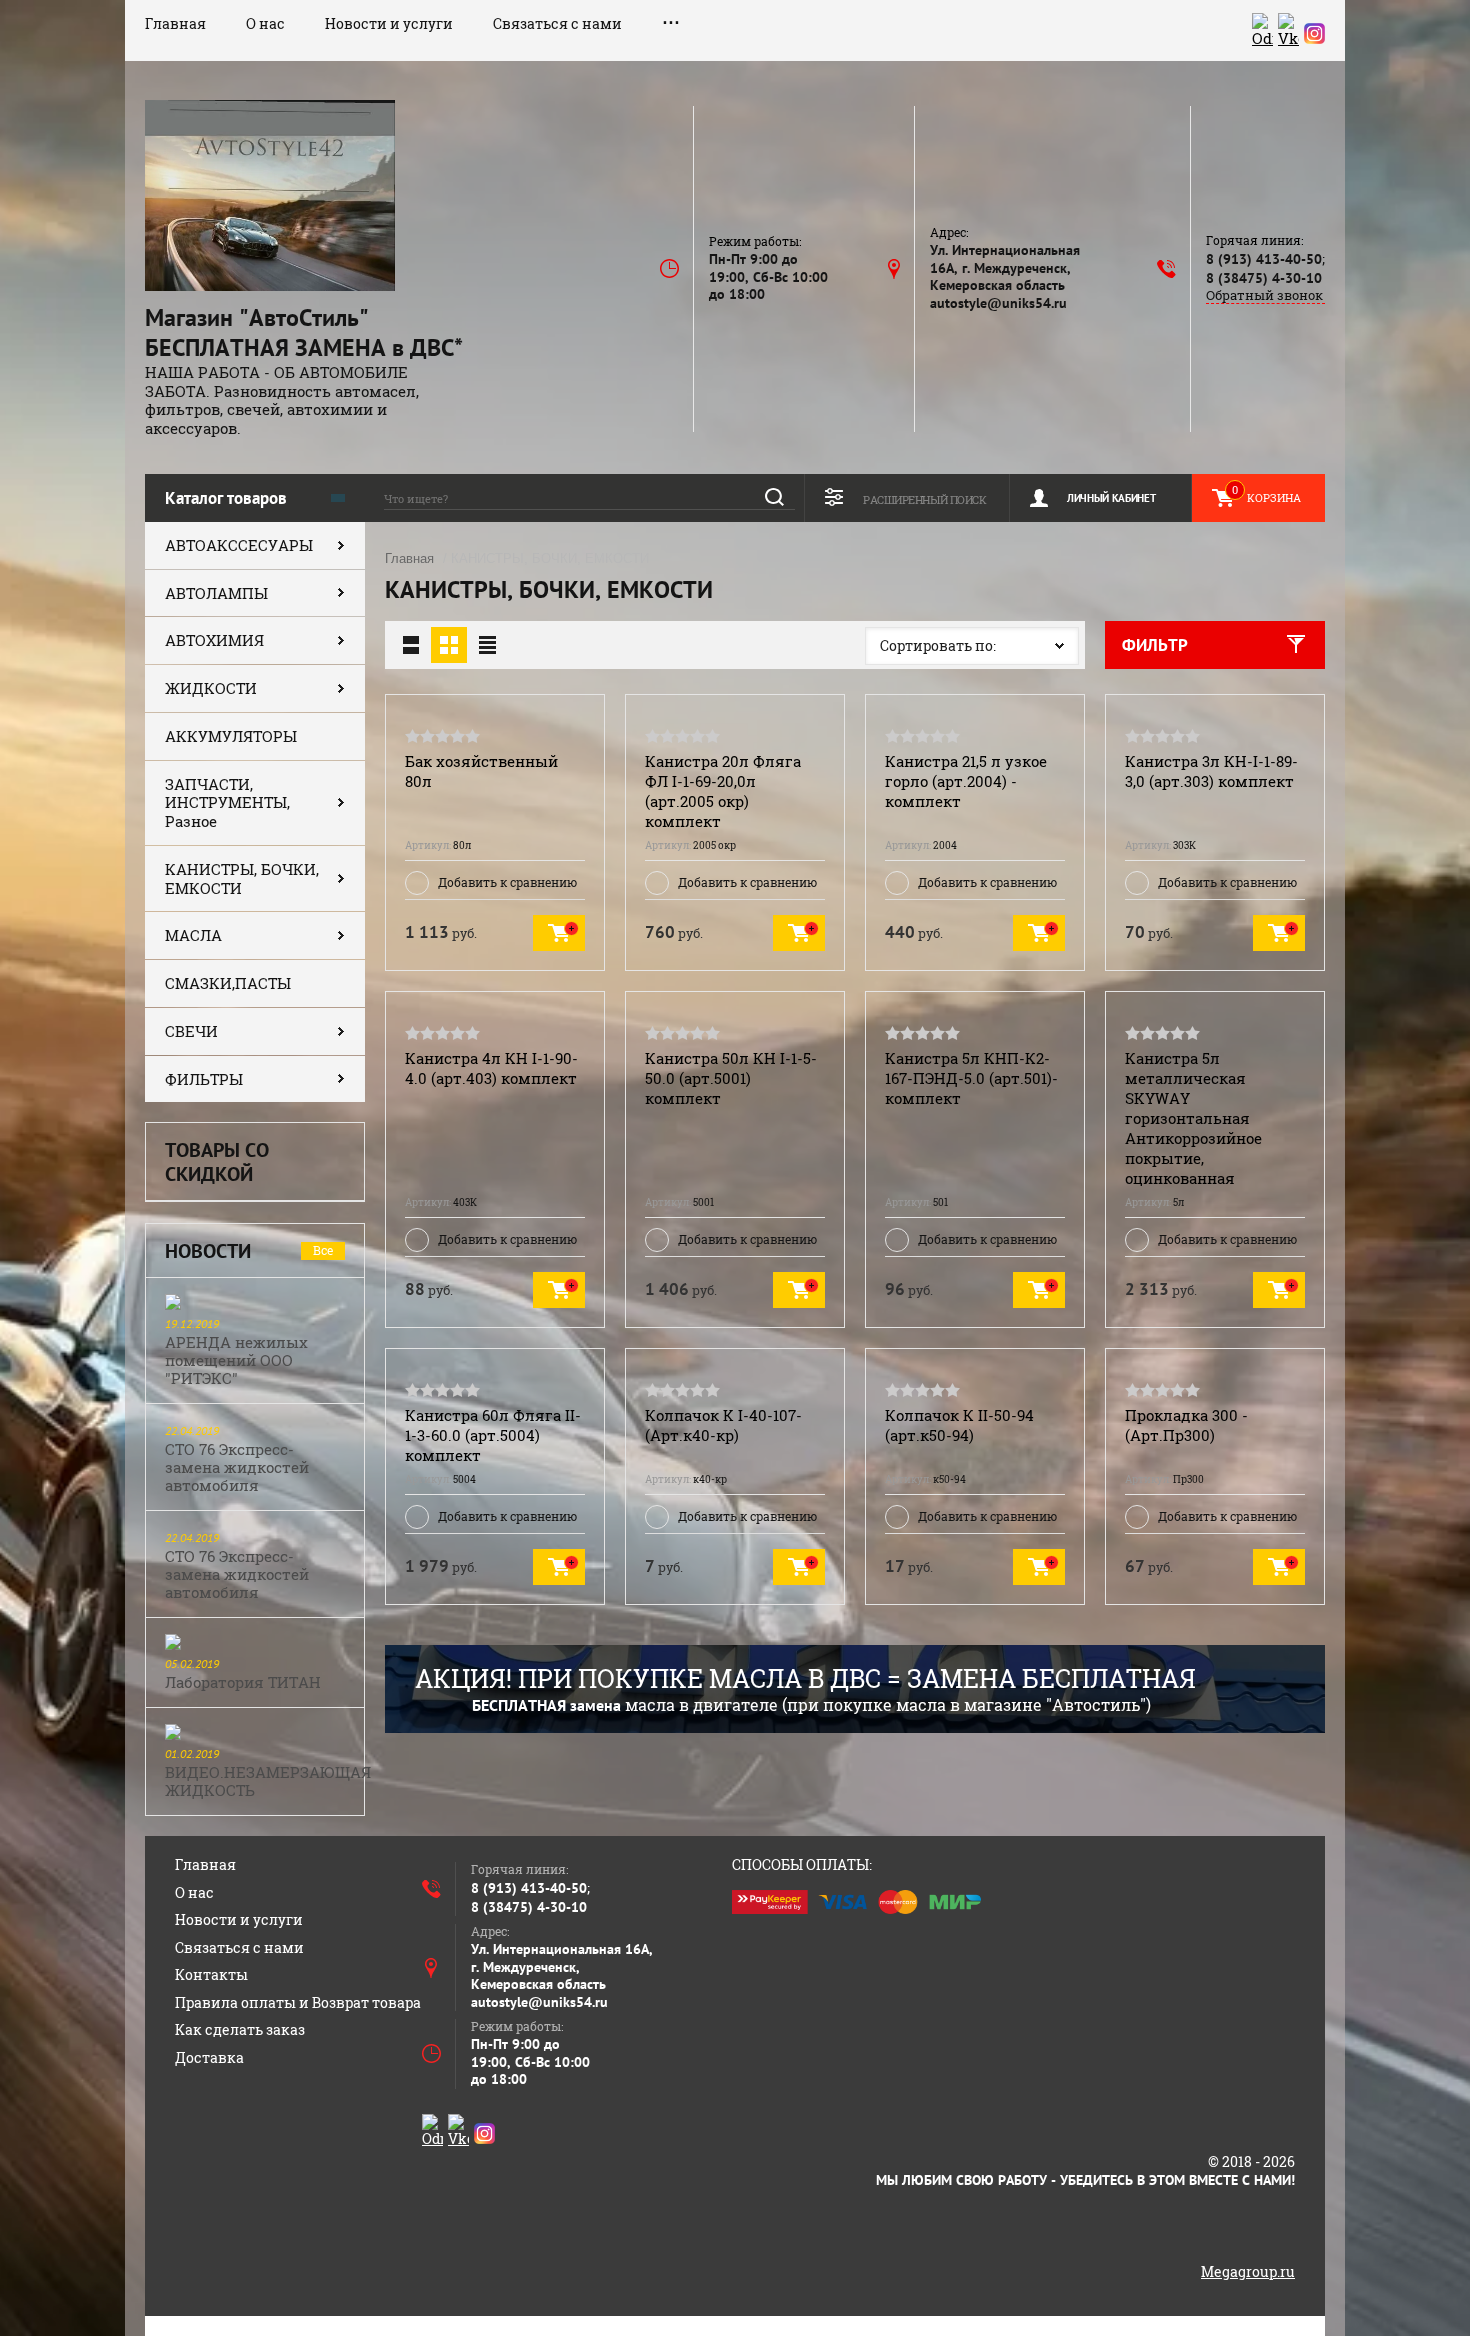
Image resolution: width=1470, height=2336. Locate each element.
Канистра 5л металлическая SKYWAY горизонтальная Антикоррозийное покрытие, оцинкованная (1193, 1118)
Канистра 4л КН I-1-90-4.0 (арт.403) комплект (491, 1068)
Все (323, 1250)
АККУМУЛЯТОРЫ (231, 736)
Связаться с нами (557, 23)
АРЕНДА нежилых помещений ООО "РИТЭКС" (236, 1360)
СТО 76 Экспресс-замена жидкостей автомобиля (237, 1467)
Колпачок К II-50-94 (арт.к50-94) (959, 1425)
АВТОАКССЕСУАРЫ (239, 545)
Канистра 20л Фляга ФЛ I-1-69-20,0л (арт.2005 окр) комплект (723, 791)
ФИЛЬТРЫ (204, 1079)
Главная (175, 23)
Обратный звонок (1264, 295)
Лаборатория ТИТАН (243, 1682)
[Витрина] (449, 645)
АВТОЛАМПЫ (216, 593)
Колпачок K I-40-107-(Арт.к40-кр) (723, 1425)
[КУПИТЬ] (559, 933)
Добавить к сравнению (507, 882)
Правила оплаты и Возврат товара (298, 2002)
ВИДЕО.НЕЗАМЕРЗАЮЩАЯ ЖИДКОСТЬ (268, 1781)
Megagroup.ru (1248, 2271)
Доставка (209, 2057)
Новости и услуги (389, 23)
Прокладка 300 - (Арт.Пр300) (1186, 1425)
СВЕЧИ (191, 1031)
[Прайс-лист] (487, 645)
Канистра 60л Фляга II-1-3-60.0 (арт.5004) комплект (493, 1435)
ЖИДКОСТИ (211, 688)
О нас (265, 23)
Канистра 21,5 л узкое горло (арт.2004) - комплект (966, 781)
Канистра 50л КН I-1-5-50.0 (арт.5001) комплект (731, 1078)
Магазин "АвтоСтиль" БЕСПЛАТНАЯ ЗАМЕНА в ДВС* (304, 332)
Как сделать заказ (240, 2029)
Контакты (211, 1974)
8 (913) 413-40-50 (1264, 259)
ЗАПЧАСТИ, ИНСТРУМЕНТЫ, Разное (227, 803)
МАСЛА (193, 935)
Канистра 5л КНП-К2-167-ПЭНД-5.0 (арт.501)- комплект (971, 1078)
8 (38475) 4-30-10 (1264, 278)
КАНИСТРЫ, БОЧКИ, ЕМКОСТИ (242, 878)
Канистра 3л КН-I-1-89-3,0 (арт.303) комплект (1211, 771)
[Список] (411, 645)
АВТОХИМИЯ (214, 640)
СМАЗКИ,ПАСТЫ (228, 983)
